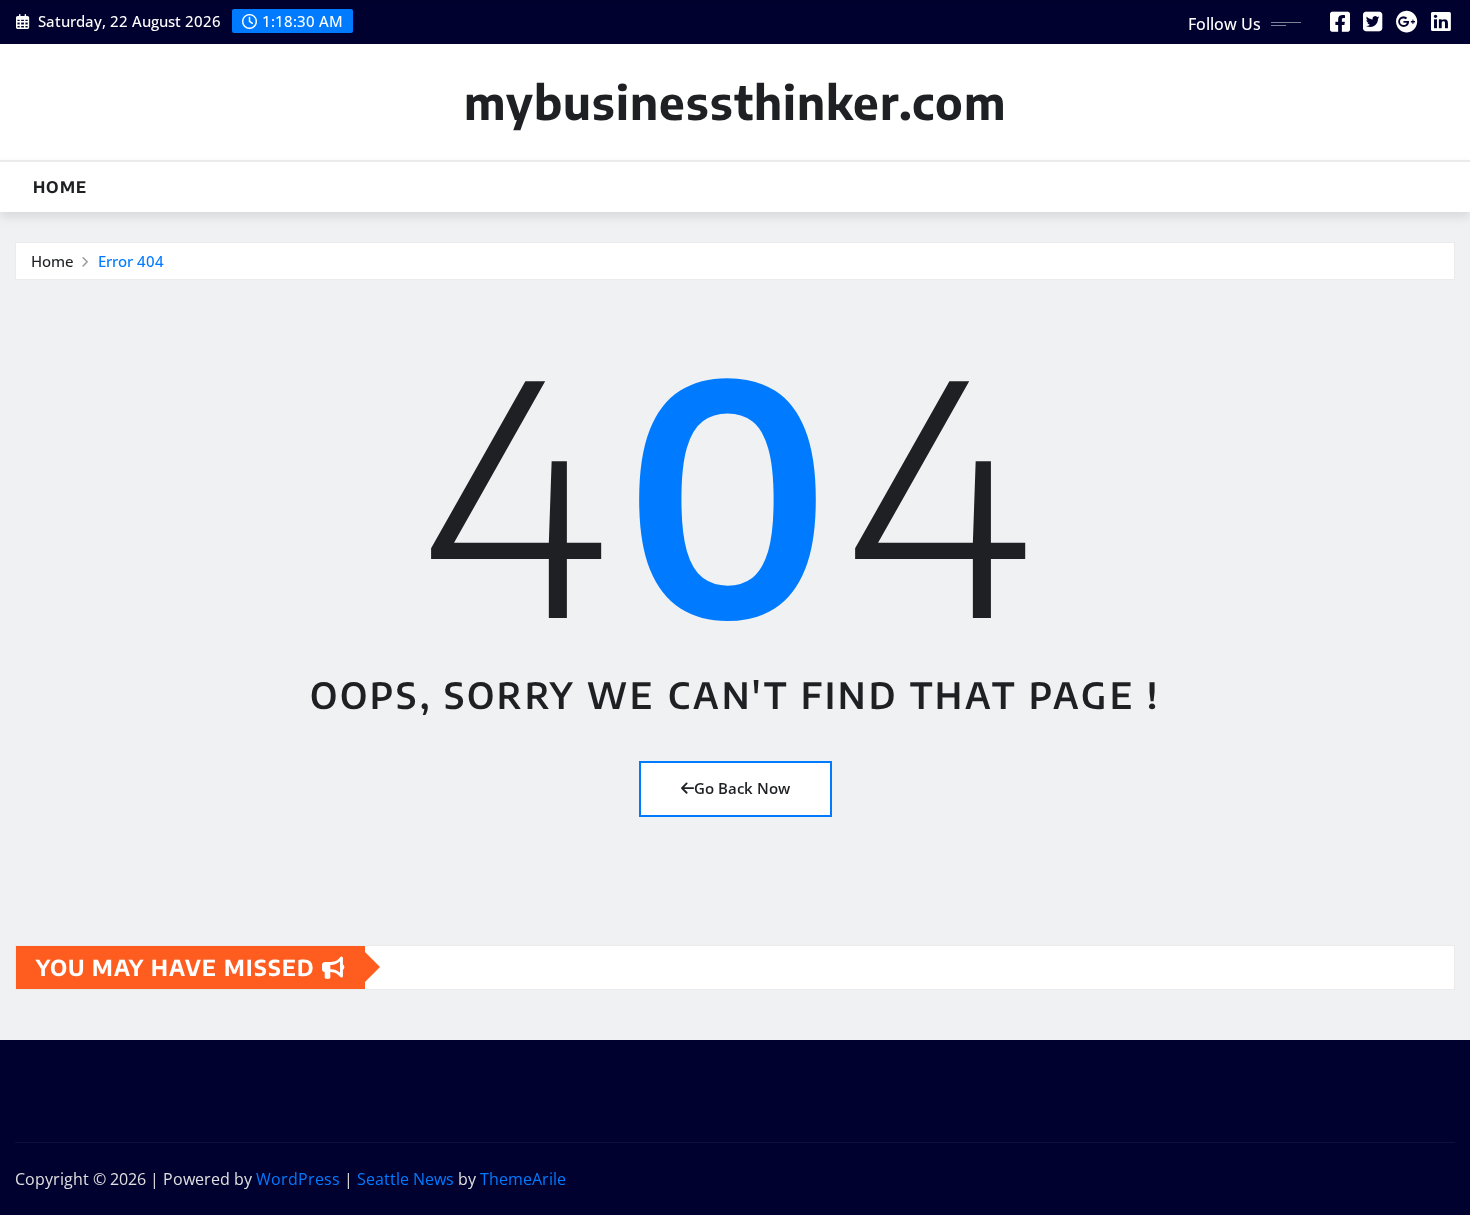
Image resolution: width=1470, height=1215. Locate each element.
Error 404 (131, 261)
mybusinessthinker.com (735, 101)
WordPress (298, 1179)
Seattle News (405, 1179)
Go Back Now (742, 788)
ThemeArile (523, 1179)
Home (60, 187)
